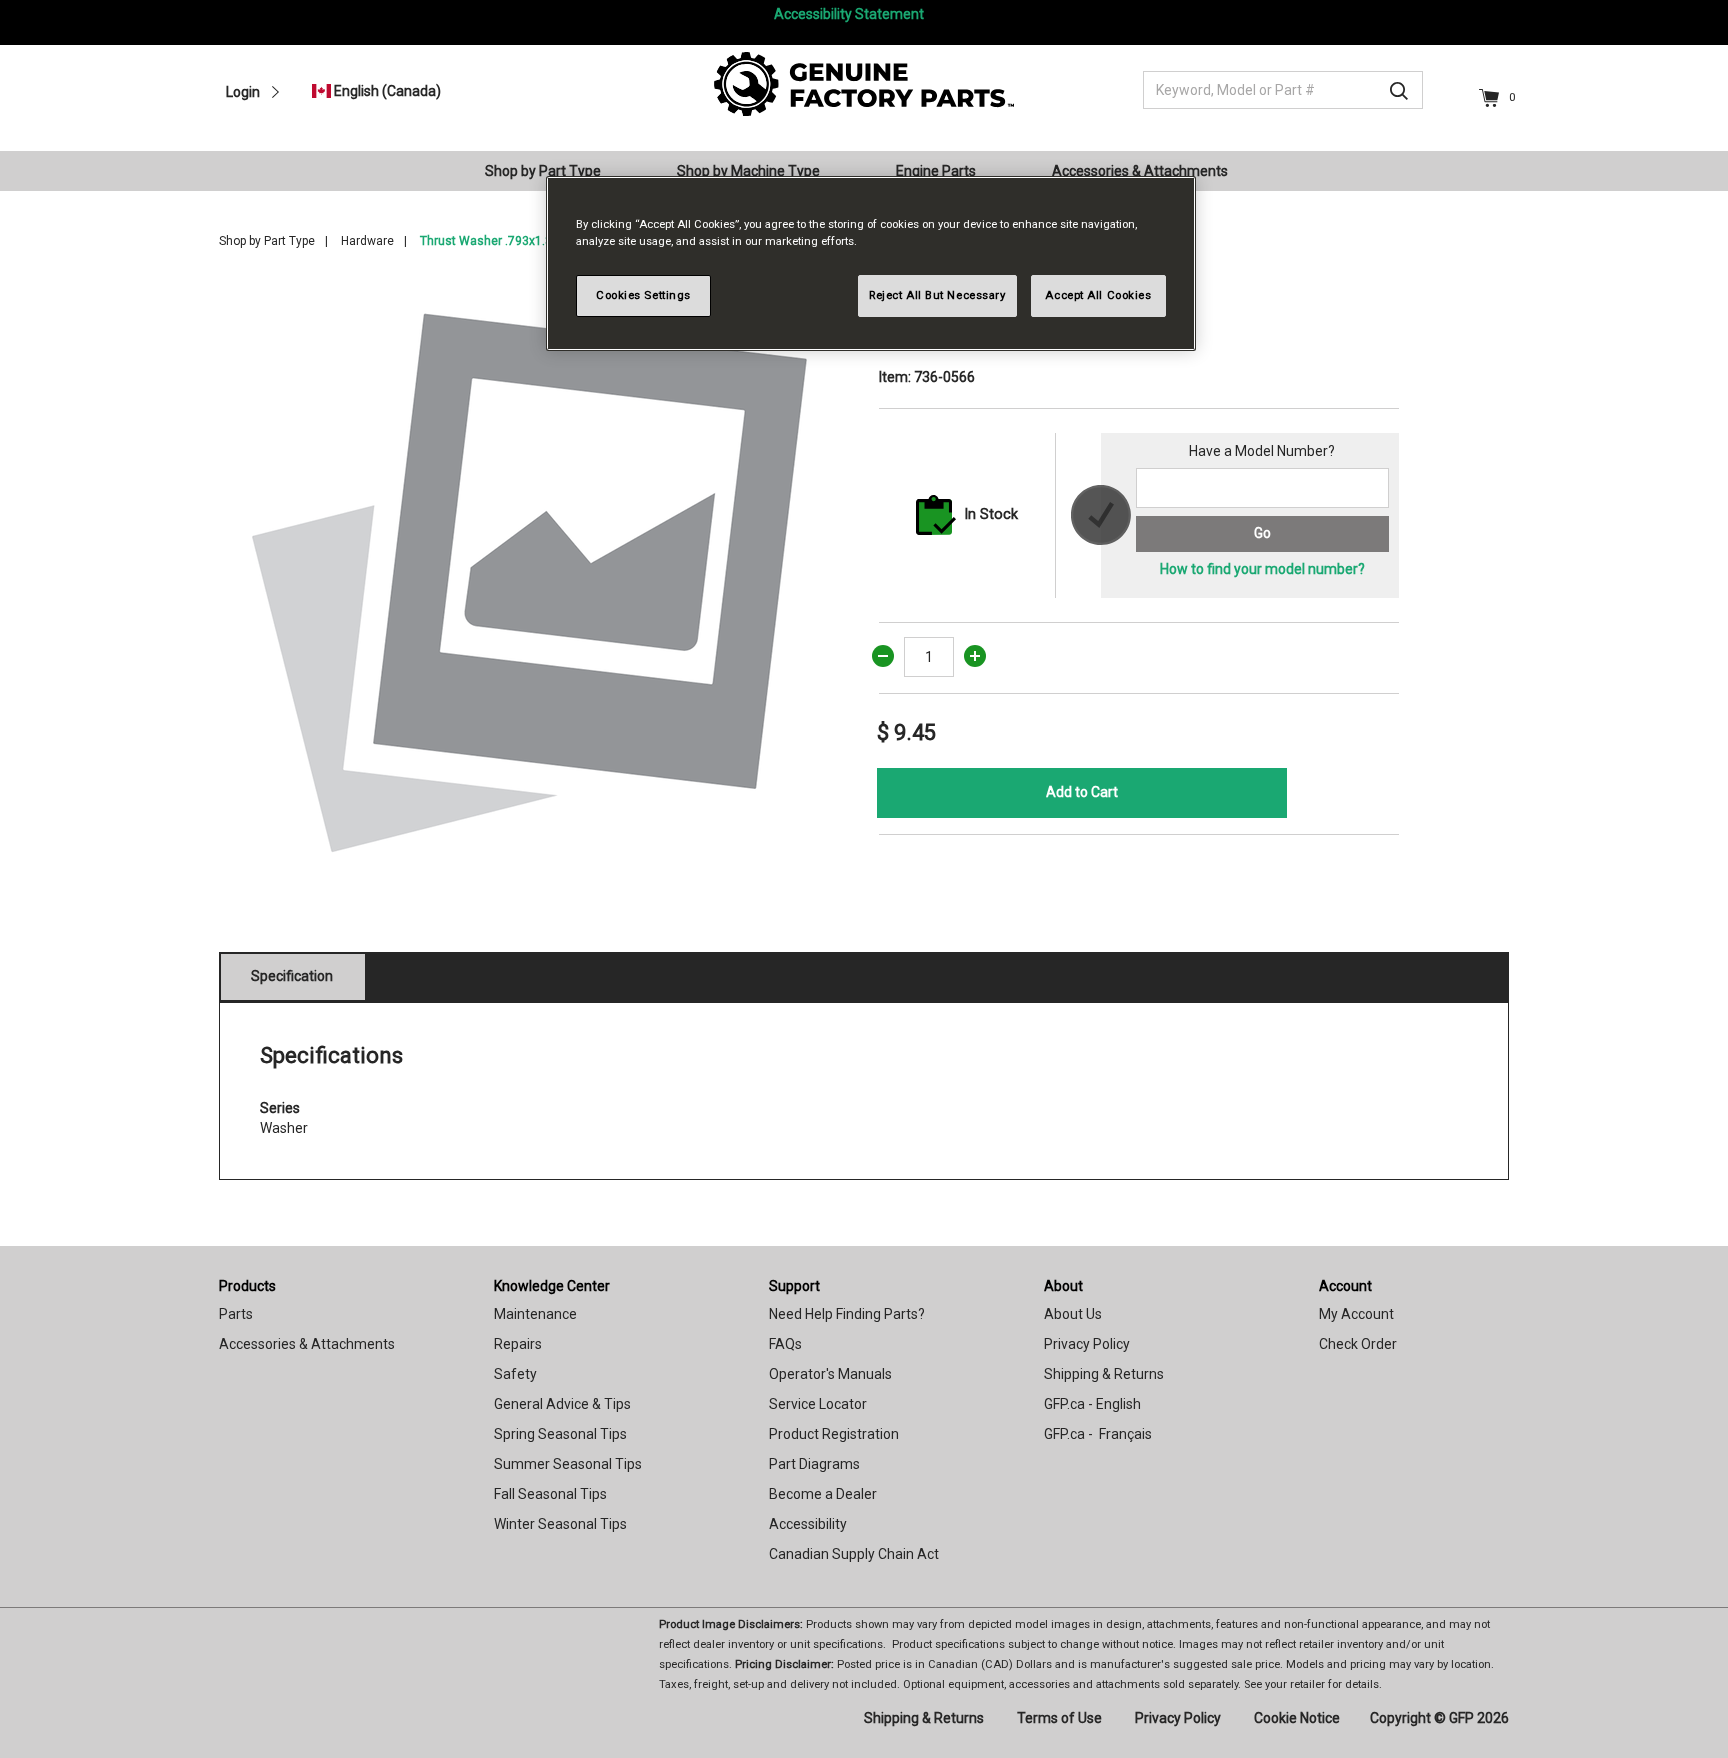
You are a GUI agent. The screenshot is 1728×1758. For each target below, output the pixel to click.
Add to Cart (1082, 792)
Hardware (367, 241)
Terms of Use (1059, 1718)
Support (794, 1286)
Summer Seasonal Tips (568, 1464)
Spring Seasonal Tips (560, 1434)
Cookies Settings (643, 295)
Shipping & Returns (1104, 1374)
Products (247, 1286)
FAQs (785, 1344)
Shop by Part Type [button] (543, 171)
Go (1262, 533)
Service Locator (818, 1404)
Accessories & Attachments (307, 1344)
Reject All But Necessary (937, 295)
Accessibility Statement (849, 14)
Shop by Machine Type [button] (748, 171)
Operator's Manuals (830, 1374)
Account (1345, 1286)
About (1063, 1286)
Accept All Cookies (1098, 295)
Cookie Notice (1297, 1718)
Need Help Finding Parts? (847, 1314)
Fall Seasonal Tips (550, 1494)
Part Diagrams (814, 1464)
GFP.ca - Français (1098, 1434)
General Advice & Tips (562, 1404)
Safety (515, 1374)
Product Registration (834, 1434)
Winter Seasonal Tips (560, 1524)
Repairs (518, 1344)
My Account (1356, 1314)
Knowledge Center (552, 1286)
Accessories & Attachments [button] (1140, 171)
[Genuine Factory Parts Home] (864, 83)
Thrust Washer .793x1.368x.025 (508, 241)
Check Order (1358, 1344)
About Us (1073, 1314)
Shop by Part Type (267, 241)
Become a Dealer (823, 1494)
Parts (236, 1314)
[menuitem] (551, 171)
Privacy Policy (1087, 1344)
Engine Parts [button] (936, 171)
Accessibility (808, 1524)
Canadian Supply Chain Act (854, 1554)
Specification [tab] (292, 976)
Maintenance (535, 1314)
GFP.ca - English (1092, 1404)
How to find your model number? (1262, 569)
